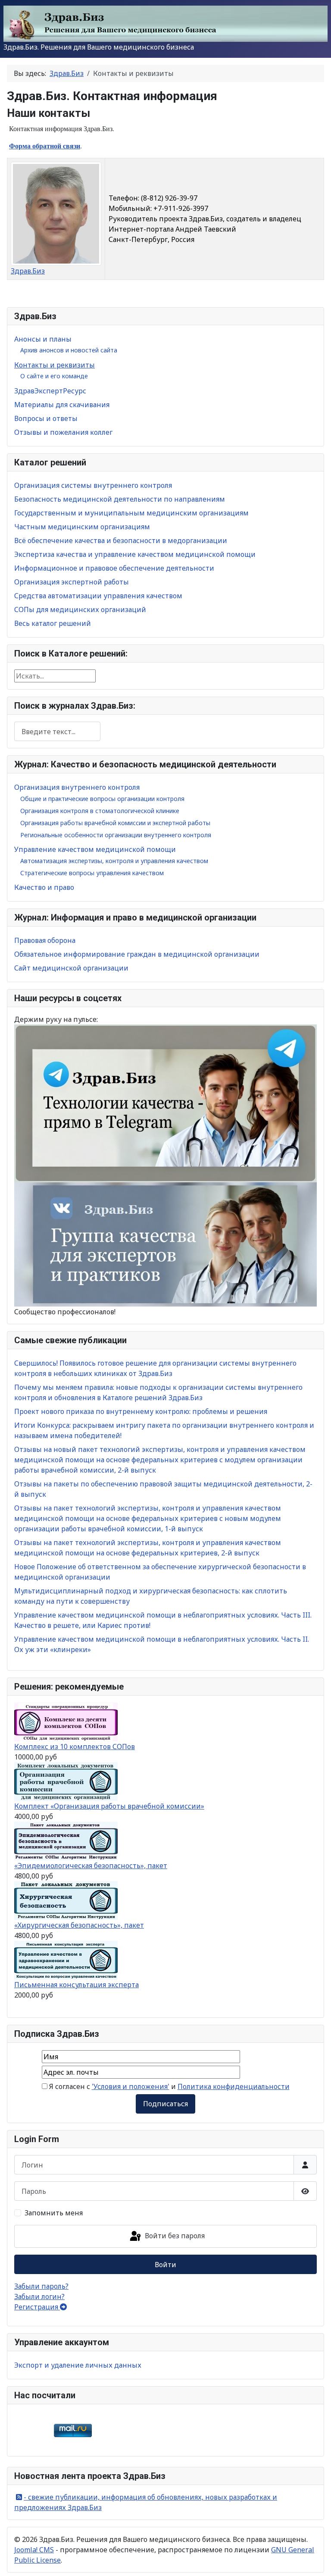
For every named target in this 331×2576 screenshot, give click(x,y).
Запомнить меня (54, 2213)
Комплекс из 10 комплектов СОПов (75, 1747)
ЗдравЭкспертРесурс (50, 391)
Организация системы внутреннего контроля (93, 485)
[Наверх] (316, 2560)
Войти (165, 2265)
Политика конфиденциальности (234, 2086)
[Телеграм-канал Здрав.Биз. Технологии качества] (165, 1103)
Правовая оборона (45, 940)
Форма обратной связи (45, 146)
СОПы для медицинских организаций (80, 609)
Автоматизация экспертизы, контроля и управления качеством (114, 861)
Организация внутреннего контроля (77, 787)
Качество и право (44, 887)
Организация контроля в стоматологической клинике (100, 811)
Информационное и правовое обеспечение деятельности (114, 568)
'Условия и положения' (131, 2086)
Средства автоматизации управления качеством (98, 596)
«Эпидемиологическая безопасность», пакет (91, 1866)
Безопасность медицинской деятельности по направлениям (120, 499)
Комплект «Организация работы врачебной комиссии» (109, 1806)
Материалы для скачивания (62, 405)
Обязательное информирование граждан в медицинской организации (137, 954)
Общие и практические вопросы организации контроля (102, 799)
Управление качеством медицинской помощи (95, 849)
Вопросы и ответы (46, 418)
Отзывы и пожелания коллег (63, 432)
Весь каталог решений (53, 623)
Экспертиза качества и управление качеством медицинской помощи (135, 554)
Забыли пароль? (41, 2286)
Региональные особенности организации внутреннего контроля (116, 835)
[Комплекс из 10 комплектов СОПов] (66, 1721)
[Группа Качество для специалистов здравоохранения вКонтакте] (165, 1244)
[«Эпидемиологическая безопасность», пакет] (66, 1840)
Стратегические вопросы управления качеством (92, 873)
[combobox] (57, 731)
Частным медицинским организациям (82, 527)
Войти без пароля (174, 2236)
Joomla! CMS (34, 2550)
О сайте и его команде (54, 376)
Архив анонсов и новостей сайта (69, 350)
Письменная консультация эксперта (77, 1985)
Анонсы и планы (43, 339)
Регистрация (37, 2307)
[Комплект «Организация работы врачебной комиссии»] (66, 1781)
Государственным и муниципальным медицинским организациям (131, 513)
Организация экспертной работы (72, 582)
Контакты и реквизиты (55, 365)
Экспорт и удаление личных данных (78, 2365)
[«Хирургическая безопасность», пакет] (66, 1900)
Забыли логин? (39, 2296)
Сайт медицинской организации (71, 968)
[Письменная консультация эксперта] (66, 1959)
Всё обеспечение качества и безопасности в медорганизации (121, 540)
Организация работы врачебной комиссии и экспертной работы (115, 823)
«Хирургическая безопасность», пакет (79, 1925)
